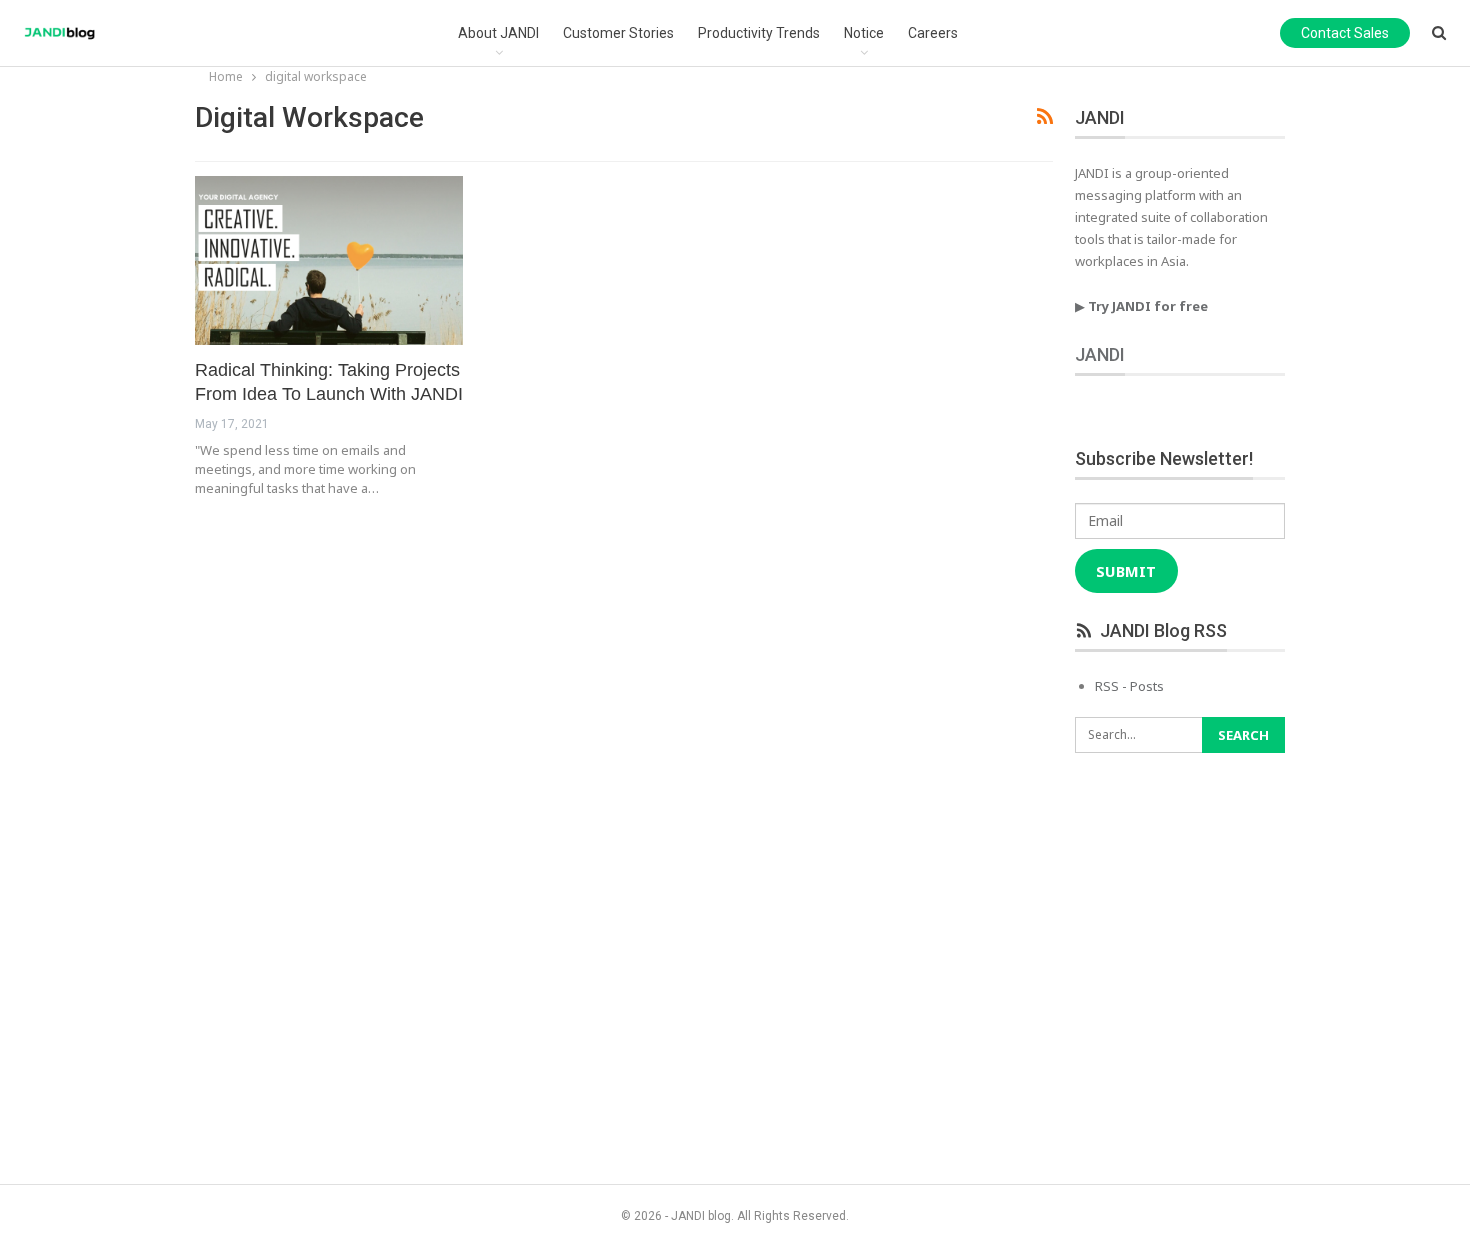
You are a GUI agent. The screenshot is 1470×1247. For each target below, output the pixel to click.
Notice (864, 33)
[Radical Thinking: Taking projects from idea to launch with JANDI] (329, 260)
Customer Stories (618, 33)
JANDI (1100, 354)
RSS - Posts (1129, 686)
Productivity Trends (759, 33)
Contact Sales (1345, 33)
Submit (1126, 571)
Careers (933, 33)
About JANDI (498, 33)
